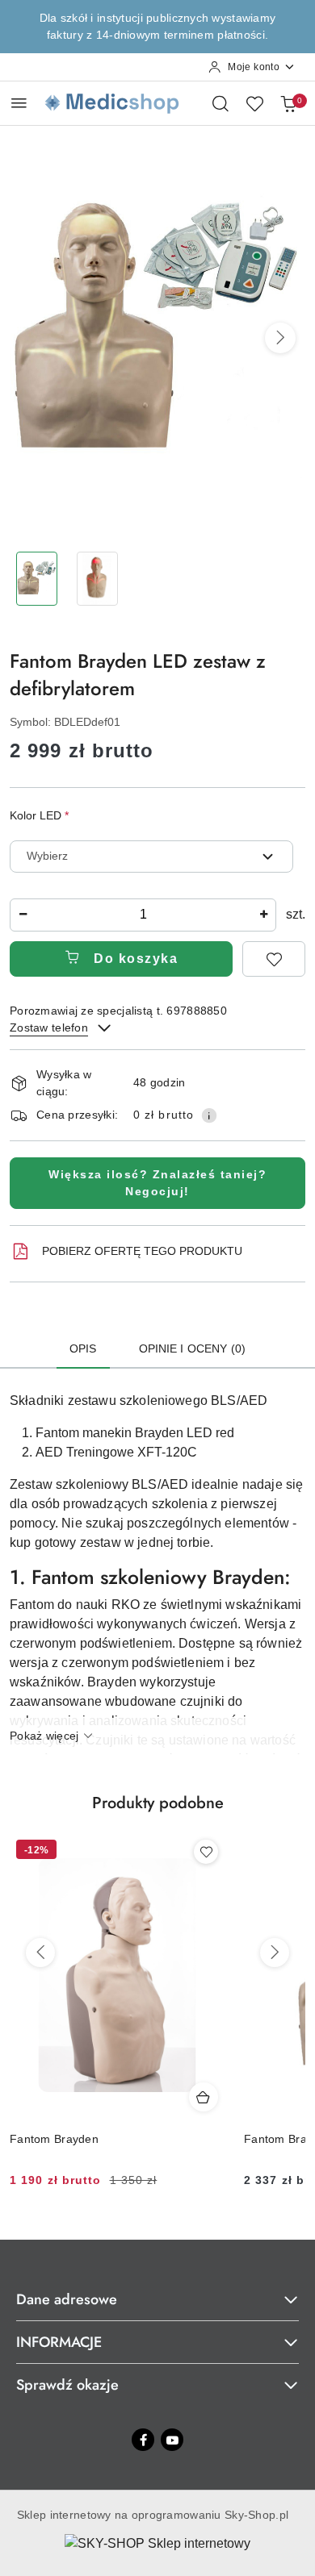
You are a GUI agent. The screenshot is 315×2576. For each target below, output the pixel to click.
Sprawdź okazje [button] (67, 2385)
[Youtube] (172, 2440)
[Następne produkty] (275, 1953)
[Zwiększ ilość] (263, 915)
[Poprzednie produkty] (40, 1953)
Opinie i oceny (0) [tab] (193, 1348)
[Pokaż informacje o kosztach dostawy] (209, 1115)
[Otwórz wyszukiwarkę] (220, 103)
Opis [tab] (83, 1348)
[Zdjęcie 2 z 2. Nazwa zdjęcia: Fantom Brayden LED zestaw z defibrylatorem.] (97, 579)
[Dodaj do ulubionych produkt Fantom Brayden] (206, 1852)
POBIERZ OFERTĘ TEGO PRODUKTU (142, 1251)
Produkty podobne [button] (158, 1803)
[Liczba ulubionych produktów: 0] (254, 103)
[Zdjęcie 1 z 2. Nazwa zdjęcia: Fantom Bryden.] (37, 579)
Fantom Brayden (54, 2139)
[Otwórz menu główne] (19, 103)
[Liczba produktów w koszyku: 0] (288, 103)
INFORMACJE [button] (59, 2342)
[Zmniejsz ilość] (23, 915)
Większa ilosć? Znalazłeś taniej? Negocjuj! (157, 1183)
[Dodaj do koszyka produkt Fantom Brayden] (204, 2097)
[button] (280, 338)
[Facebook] (143, 2440)
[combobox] (151, 857)
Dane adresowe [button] (67, 2299)
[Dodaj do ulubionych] (274, 959)
